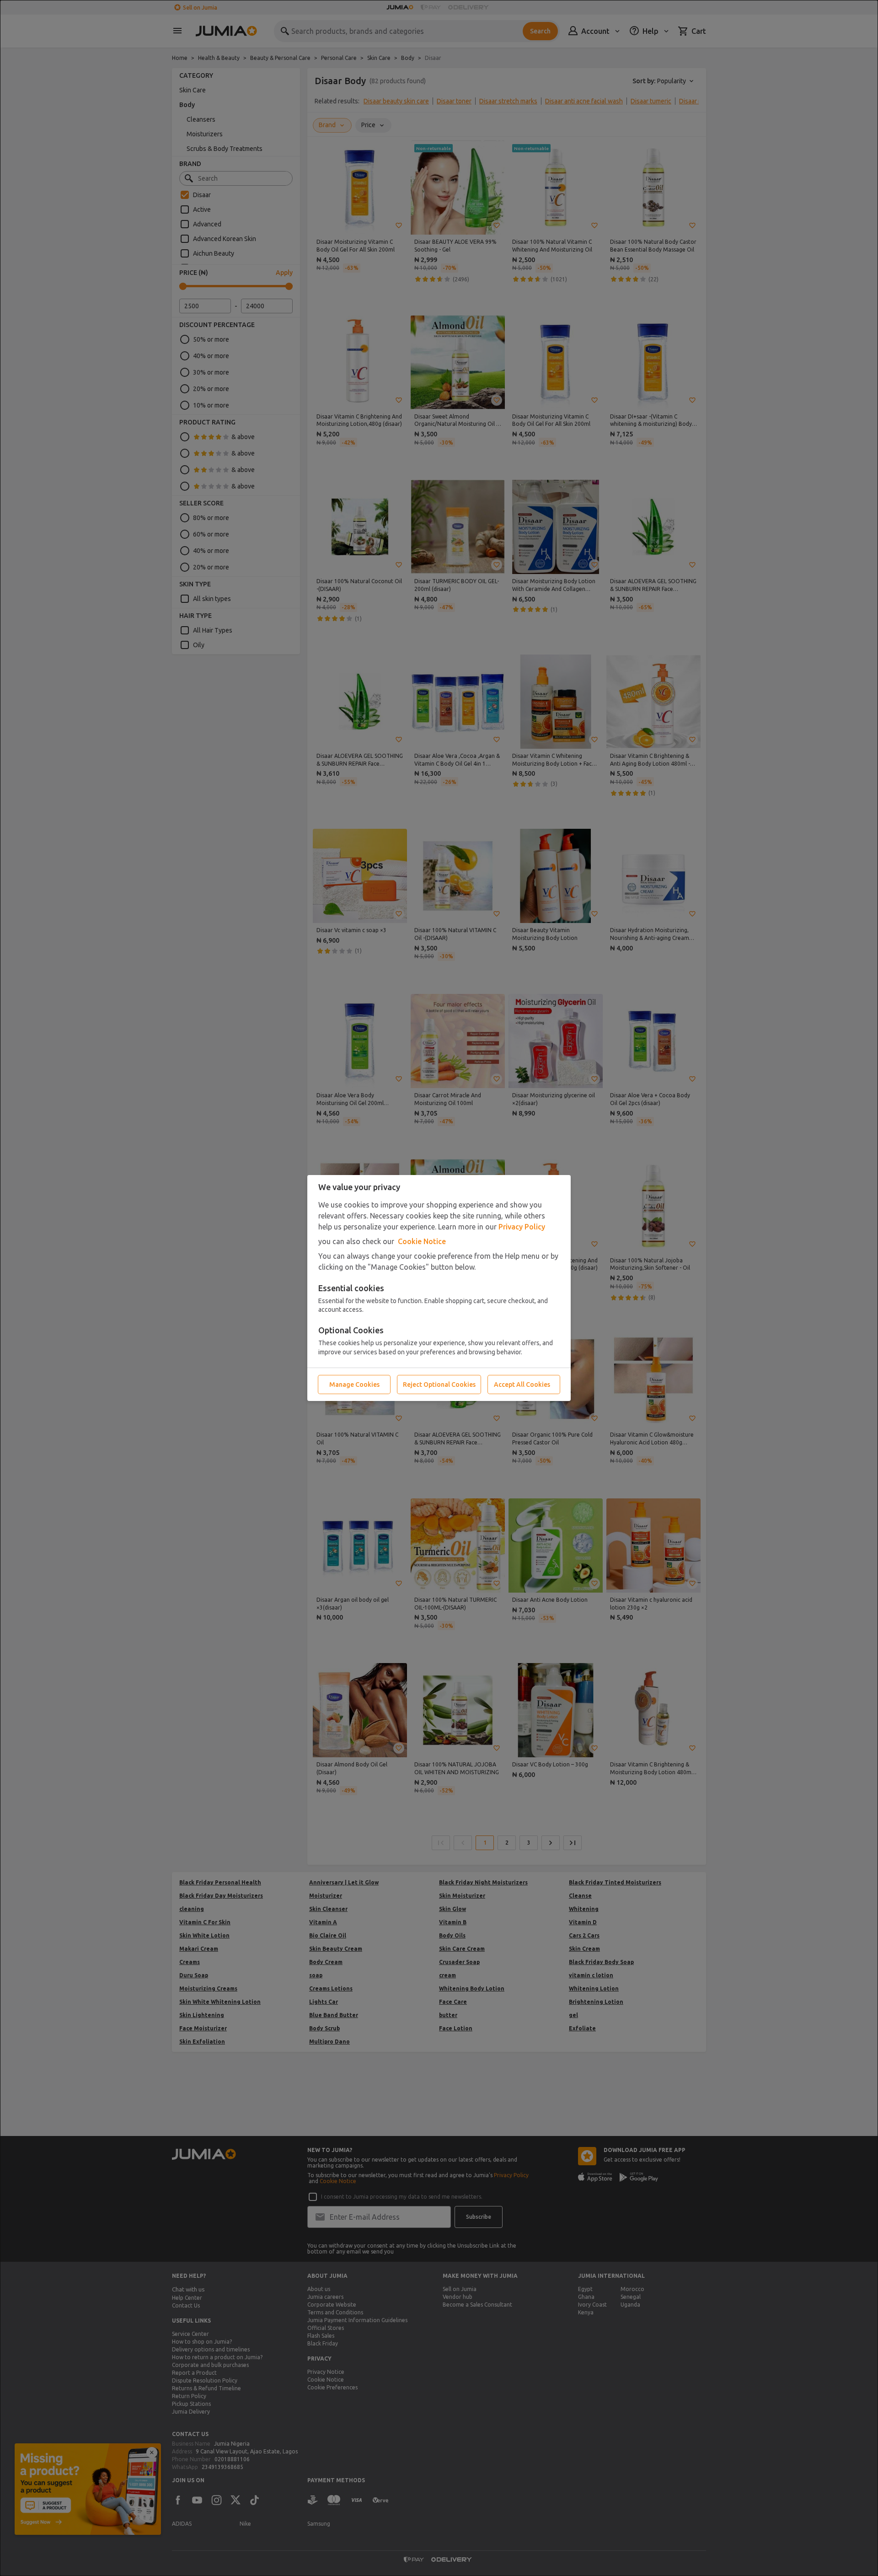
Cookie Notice (422, 1241)
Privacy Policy (522, 1227)
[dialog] (439, 1288)
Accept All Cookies (522, 1385)
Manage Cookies (354, 1385)
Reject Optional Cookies (439, 1385)
